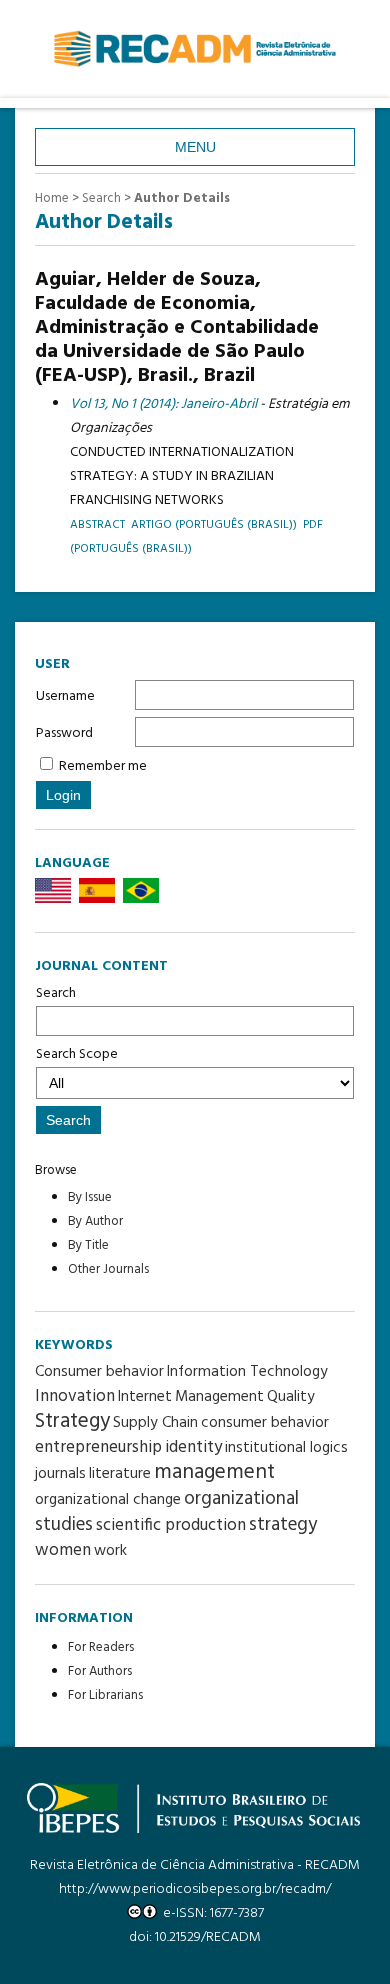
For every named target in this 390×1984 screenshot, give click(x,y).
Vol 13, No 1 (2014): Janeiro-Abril (163, 404)
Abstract (97, 524)
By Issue (90, 1197)
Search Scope (77, 1054)
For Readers (101, 1647)
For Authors (100, 1671)
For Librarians (105, 1695)
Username (65, 696)
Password (64, 733)
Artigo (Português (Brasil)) (214, 524)
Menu (195, 147)
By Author (95, 1221)
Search (56, 993)
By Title (88, 1245)
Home (52, 198)
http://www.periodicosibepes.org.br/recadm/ (195, 1889)
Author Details (182, 198)
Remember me (103, 766)
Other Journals (108, 1269)
